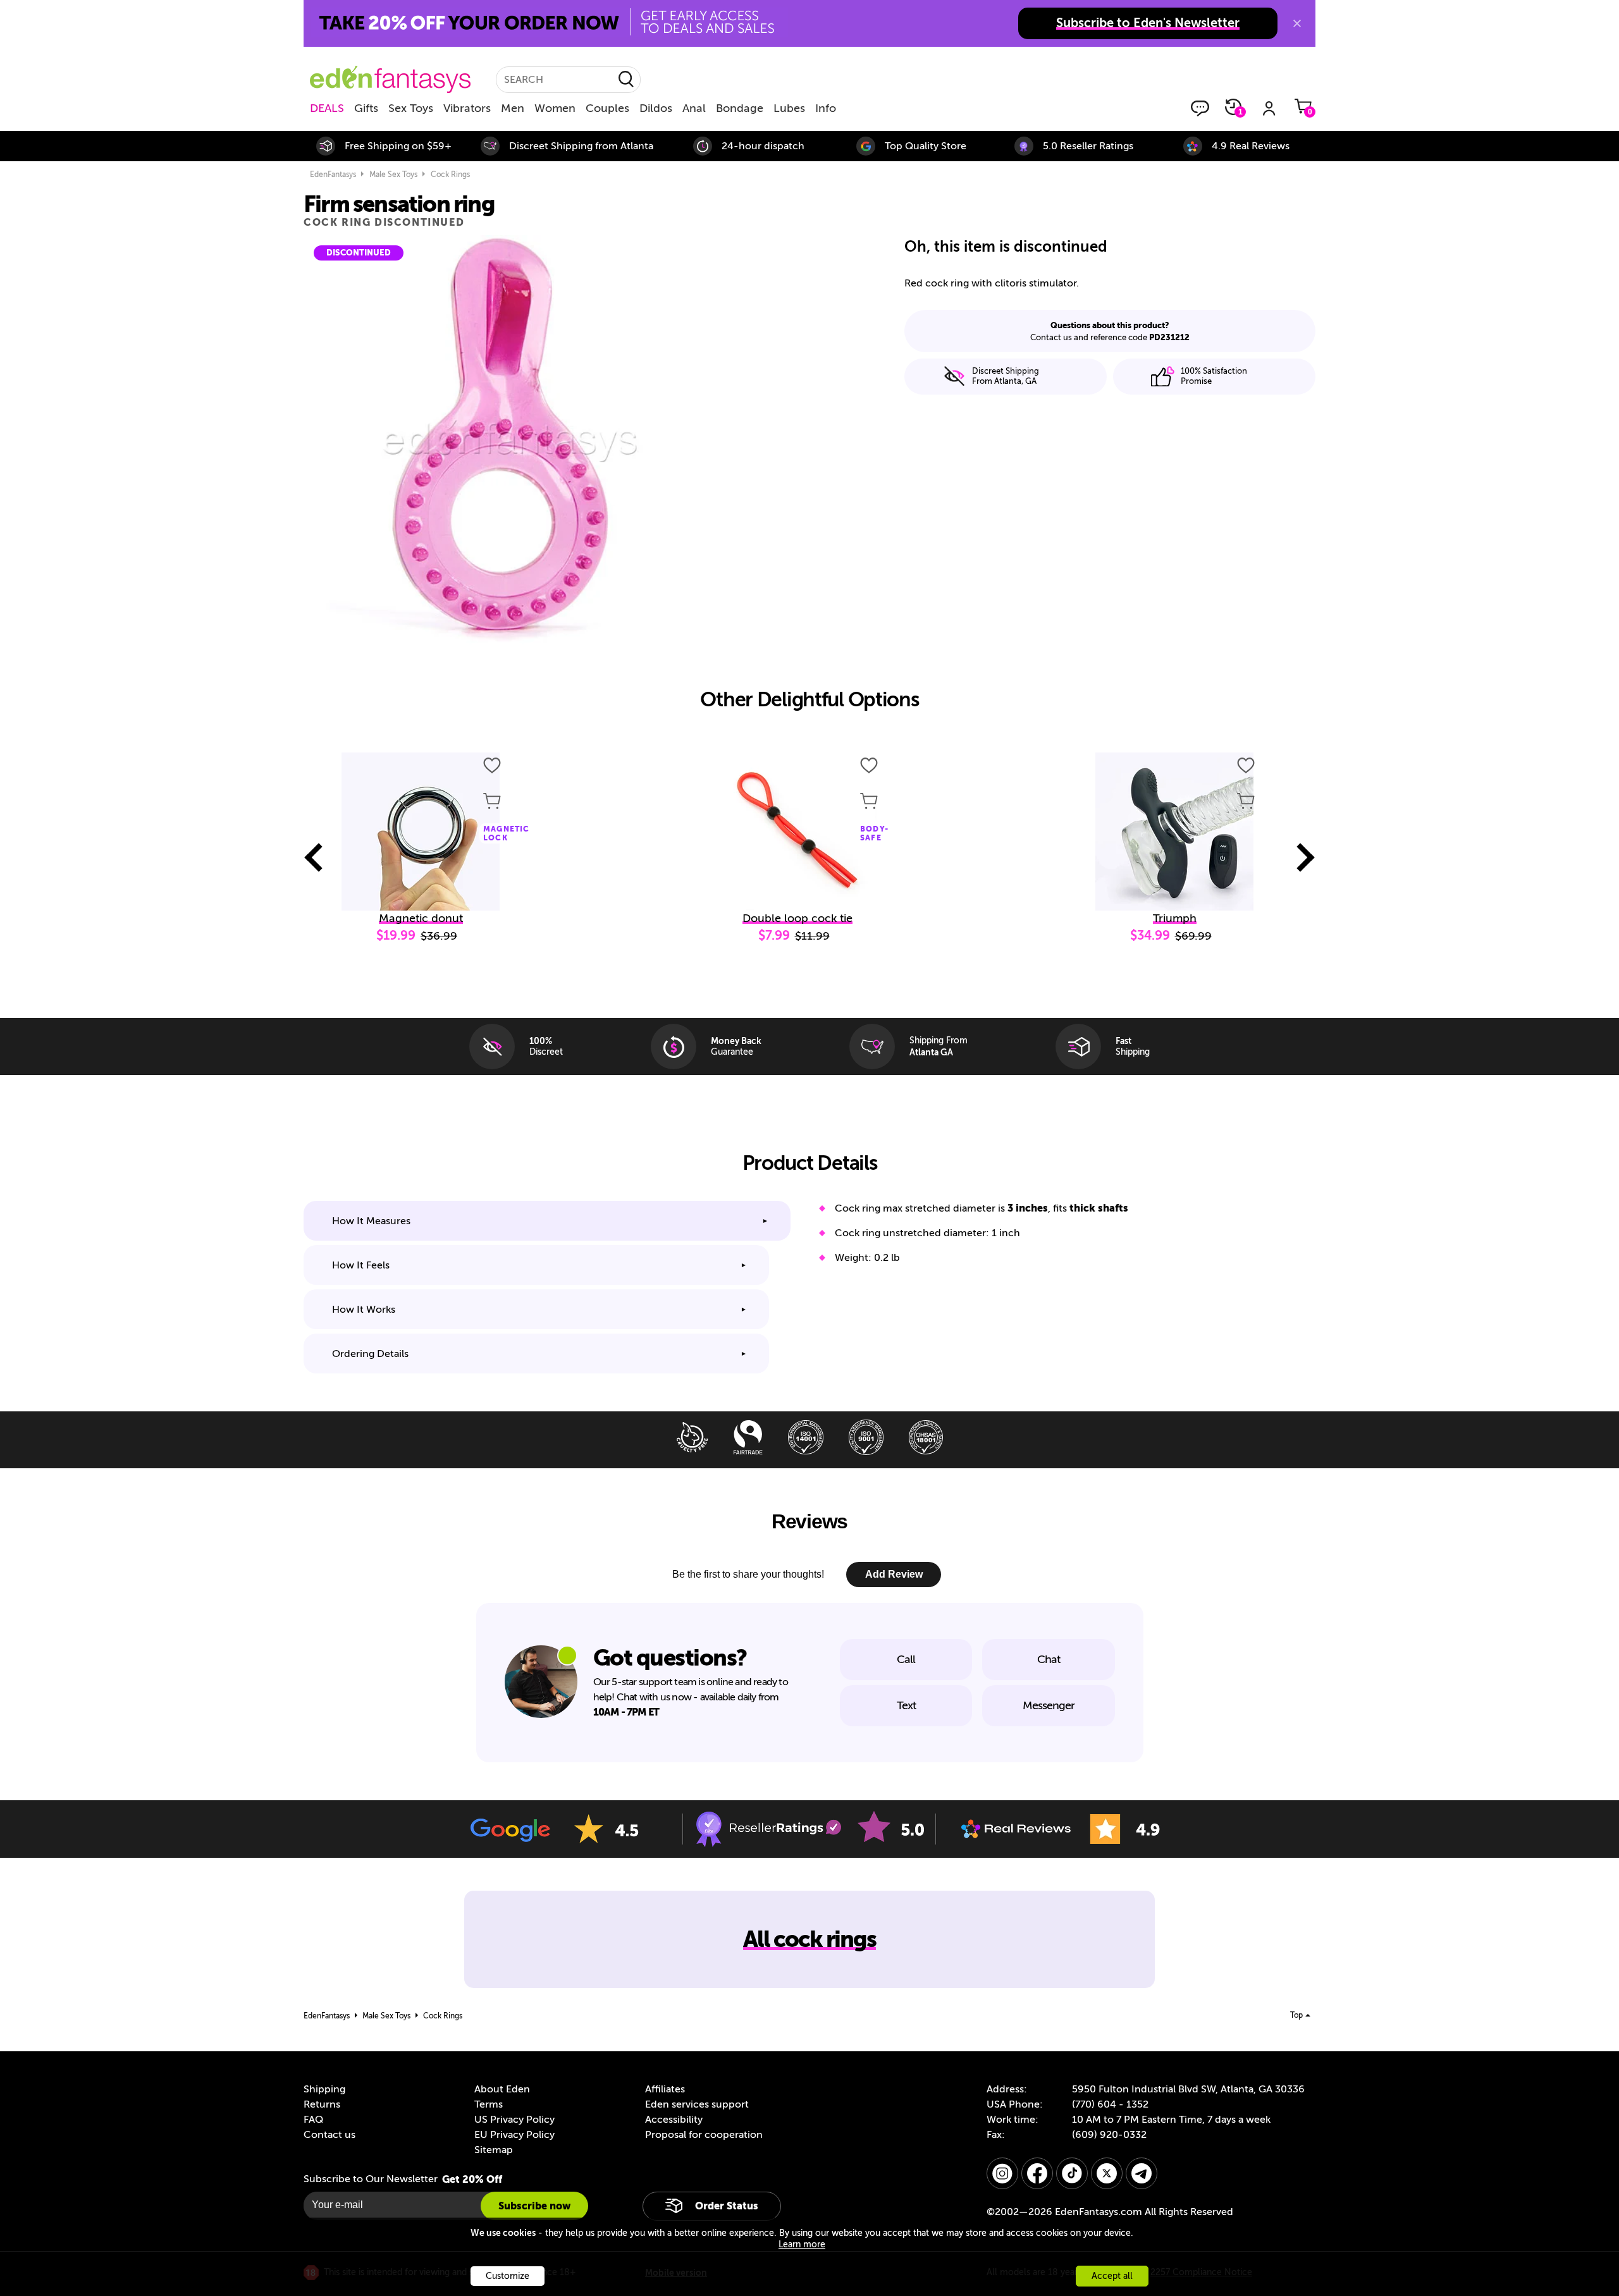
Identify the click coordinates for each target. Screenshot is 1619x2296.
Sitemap (494, 2150)
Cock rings (450, 175)
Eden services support (697, 2104)
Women (555, 108)
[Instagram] (1002, 2173)
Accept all (1112, 2276)
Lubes (789, 108)
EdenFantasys (333, 175)
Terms (489, 2104)
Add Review (894, 1574)
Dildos (656, 108)
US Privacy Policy (514, 2120)
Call (906, 1659)
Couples (607, 108)
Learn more (802, 2244)
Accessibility (674, 2120)
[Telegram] (1142, 2173)
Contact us (329, 2135)
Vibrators (467, 108)
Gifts (366, 108)
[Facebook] (1037, 2173)
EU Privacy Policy (514, 2135)
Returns (322, 2104)
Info (826, 108)
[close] (1297, 23)
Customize (508, 2276)
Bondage (740, 108)
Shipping (324, 2089)
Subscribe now (534, 2206)
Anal (694, 108)
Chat (1049, 1659)
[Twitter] (1107, 2173)
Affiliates (665, 2089)
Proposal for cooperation (704, 2135)
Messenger (1049, 1705)
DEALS (327, 108)
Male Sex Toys (393, 175)
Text (906, 1705)
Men (513, 108)
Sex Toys (411, 108)
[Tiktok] (1072, 2173)
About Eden (502, 2089)
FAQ (313, 2120)
